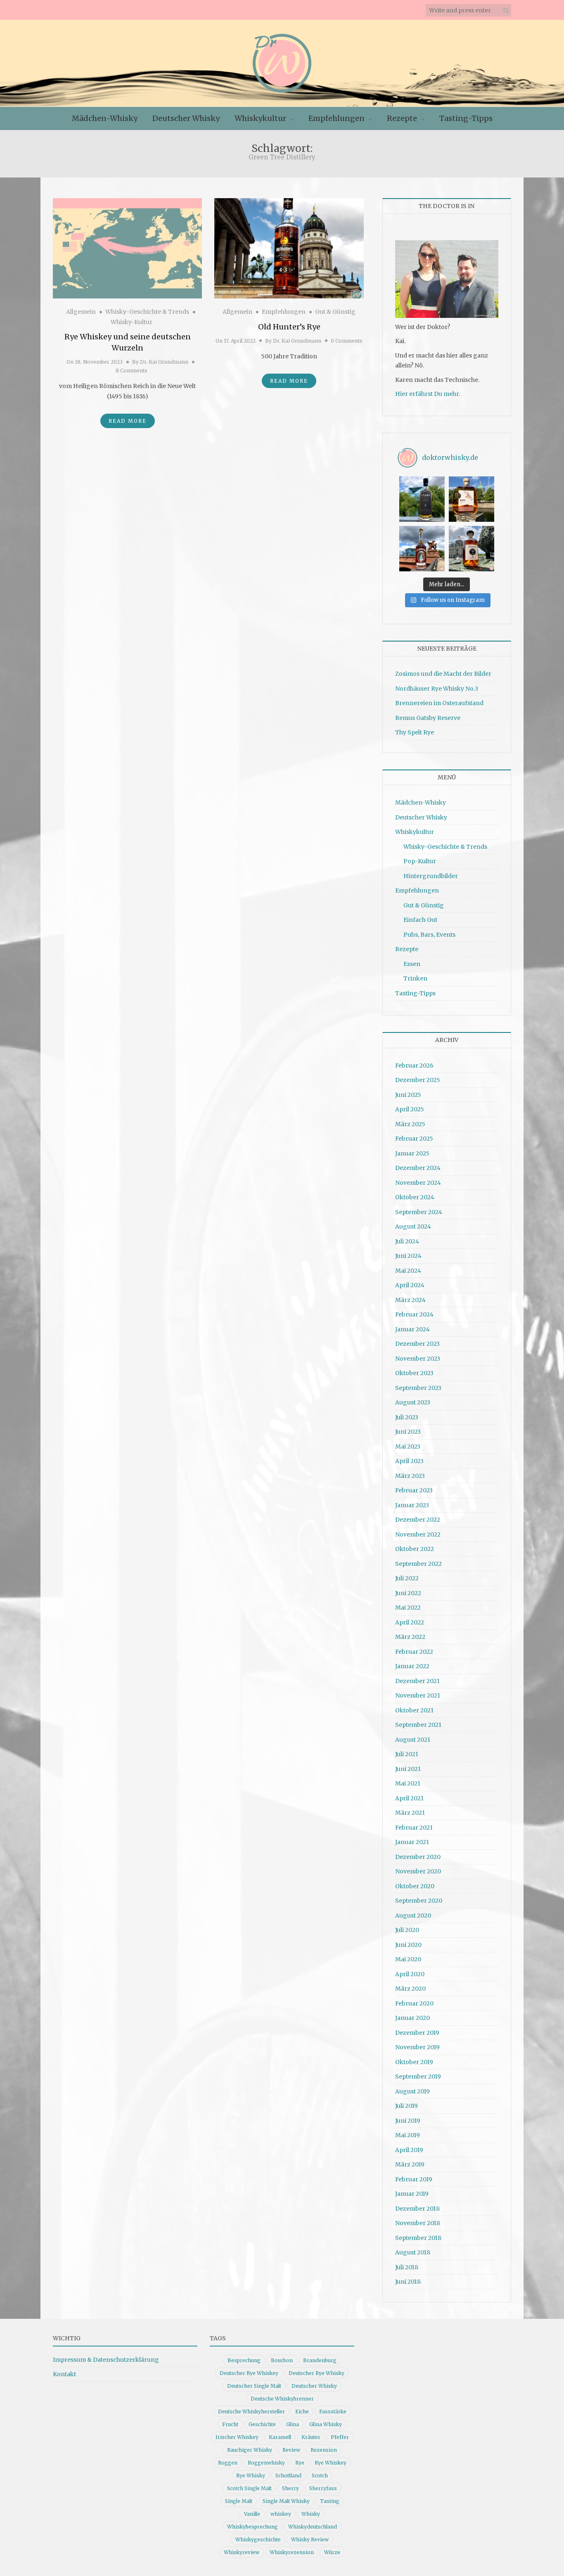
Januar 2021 (412, 1842)
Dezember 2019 (417, 2033)
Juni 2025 (408, 1095)
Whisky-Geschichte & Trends (147, 312)
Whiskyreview (242, 2552)
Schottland (288, 2475)
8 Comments (132, 371)
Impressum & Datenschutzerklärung (106, 2360)
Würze (332, 2552)
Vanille (252, 2514)
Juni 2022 (408, 1593)
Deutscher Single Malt (254, 2386)
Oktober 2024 (415, 1197)
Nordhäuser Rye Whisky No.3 (437, 689)
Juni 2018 (408, 2282)
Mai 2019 (408, 2135)
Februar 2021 (414, 1828)
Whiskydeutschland (313, 2527)
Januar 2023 (412, 1505)
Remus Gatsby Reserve (428, 718)
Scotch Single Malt (249, 2488)
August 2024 (413, 1226)
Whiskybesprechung (252, 2527)
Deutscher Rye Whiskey (249, 2373)
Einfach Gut (420, 920)
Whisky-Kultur (132, 322)
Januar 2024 (412, 1329)
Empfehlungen (337, 118)
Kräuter (311, 2437)
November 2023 (418, 1359)
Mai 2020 (408, 1959)
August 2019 (412, 2091)
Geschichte (262, 2424)
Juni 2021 (408, 1769)
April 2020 (410, 1974)
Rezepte (402, 118)
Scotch (320, 2475)
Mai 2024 (408, 1271)
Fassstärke (333, 2411)
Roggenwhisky (266, 2463)
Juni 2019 (408, 2121)
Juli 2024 (407, 1241)
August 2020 (413, 1915)
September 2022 (418, 1564)
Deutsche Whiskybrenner (282, 2399)
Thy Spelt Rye (415, 732)
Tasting (330, 2501)
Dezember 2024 (418, 1168)
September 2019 (418, 2076)
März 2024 (410, 1300)
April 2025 (410, 1109)
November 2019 (417, 2047)
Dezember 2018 (417, 2209)
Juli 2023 (407, 1417)
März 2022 (410, 1637)
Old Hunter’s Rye (289, 327)
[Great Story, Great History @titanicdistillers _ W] (422, 499)
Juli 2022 (407, 1578)
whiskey (281, 2514)
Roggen (228, 2463)
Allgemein (81, 312)
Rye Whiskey (331, 2463)
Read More (128, 421)
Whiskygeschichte (258, 2539)
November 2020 (418, 1871)
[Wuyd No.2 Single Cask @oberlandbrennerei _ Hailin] (472, 499)
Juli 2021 (407, 1754)
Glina (293, 2424)
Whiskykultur (260, 118)
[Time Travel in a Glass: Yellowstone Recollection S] (422, 549)
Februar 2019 (414, 2179)
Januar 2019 (412, 2194)
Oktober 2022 (415, 1549)
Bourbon (282, 2360)
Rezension (324, 2450)
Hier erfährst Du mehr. (428, 394)
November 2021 (418, 1695)
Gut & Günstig (335, 312)
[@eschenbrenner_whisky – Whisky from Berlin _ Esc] (472, 549)
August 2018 (413, 2252)
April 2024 (410, 1285)
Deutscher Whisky (186, 118)
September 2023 (418, 1388)
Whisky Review (310, 2539)
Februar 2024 (414, 1314)
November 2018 (418, 2223)
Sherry (290, 2488)
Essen (412, 964)
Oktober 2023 (414, 1373)
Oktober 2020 (415, 1886)
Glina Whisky (326, 2424)
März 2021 (410, 1813)
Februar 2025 (414, 1139)
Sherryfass (323, 2488)
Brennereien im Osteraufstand (439, 703)
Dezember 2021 (417, 1681)
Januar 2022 (412, 1666)
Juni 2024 (408, 1256)
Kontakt (64, 2374)
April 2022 (410, 1622)
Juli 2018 (407, 2267)
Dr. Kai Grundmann (164, 362)
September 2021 (418, 1725)
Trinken (415, 978)
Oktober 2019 (414, 2062)
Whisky (311, 2514)
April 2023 (409, 1461)
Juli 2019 (406, 2106)
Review (291, 2450)
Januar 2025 (412, 1153)
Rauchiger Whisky (250, 2450)
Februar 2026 (414, 1065)
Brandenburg (320, 2360)
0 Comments (347, 341)
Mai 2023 (408, 1447)
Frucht (230, 2424)
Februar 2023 (414, 1490)
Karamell (280, 2437)
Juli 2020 (407, 1930)
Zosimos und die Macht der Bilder (443, 674)
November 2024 (418, 1183)
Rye (300, 2463)
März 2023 (410, 1476)
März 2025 (410, 1124)
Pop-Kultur (420, 861)
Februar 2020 (414, 2003)
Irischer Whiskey (237, 2437)
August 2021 (413, 1740)
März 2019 (410, 2164)
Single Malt (239, 2501)
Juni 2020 (408, 1945)
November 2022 (418, 1534)
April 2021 (409, 1798)
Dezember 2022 (418, 1520)
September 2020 (419, 1901)
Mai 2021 (408, 1783)
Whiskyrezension (292, 2552)
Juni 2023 (408, 1432)
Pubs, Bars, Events (429, 935)
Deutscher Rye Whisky (316, 2373)
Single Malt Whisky (286, 2501)
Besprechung (244, 2360)
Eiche (302, 2411)
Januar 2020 (412, 2018)
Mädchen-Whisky (105, 118)
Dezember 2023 (417, 1344)
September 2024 (419, 1212)
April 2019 (409, 2150)
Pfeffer (340, 2437)
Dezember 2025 (418, 1080)
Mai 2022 (408, 1608)
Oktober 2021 (414, 1710)
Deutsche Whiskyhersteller (251, 2411)
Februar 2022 (414, 1652)
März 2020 (410, 1989)
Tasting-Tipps (466, 118)
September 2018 (418, 2238)
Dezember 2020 (418, 1857)
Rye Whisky (251, 2475)
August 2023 (413, 1402)
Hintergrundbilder (431, 876)
